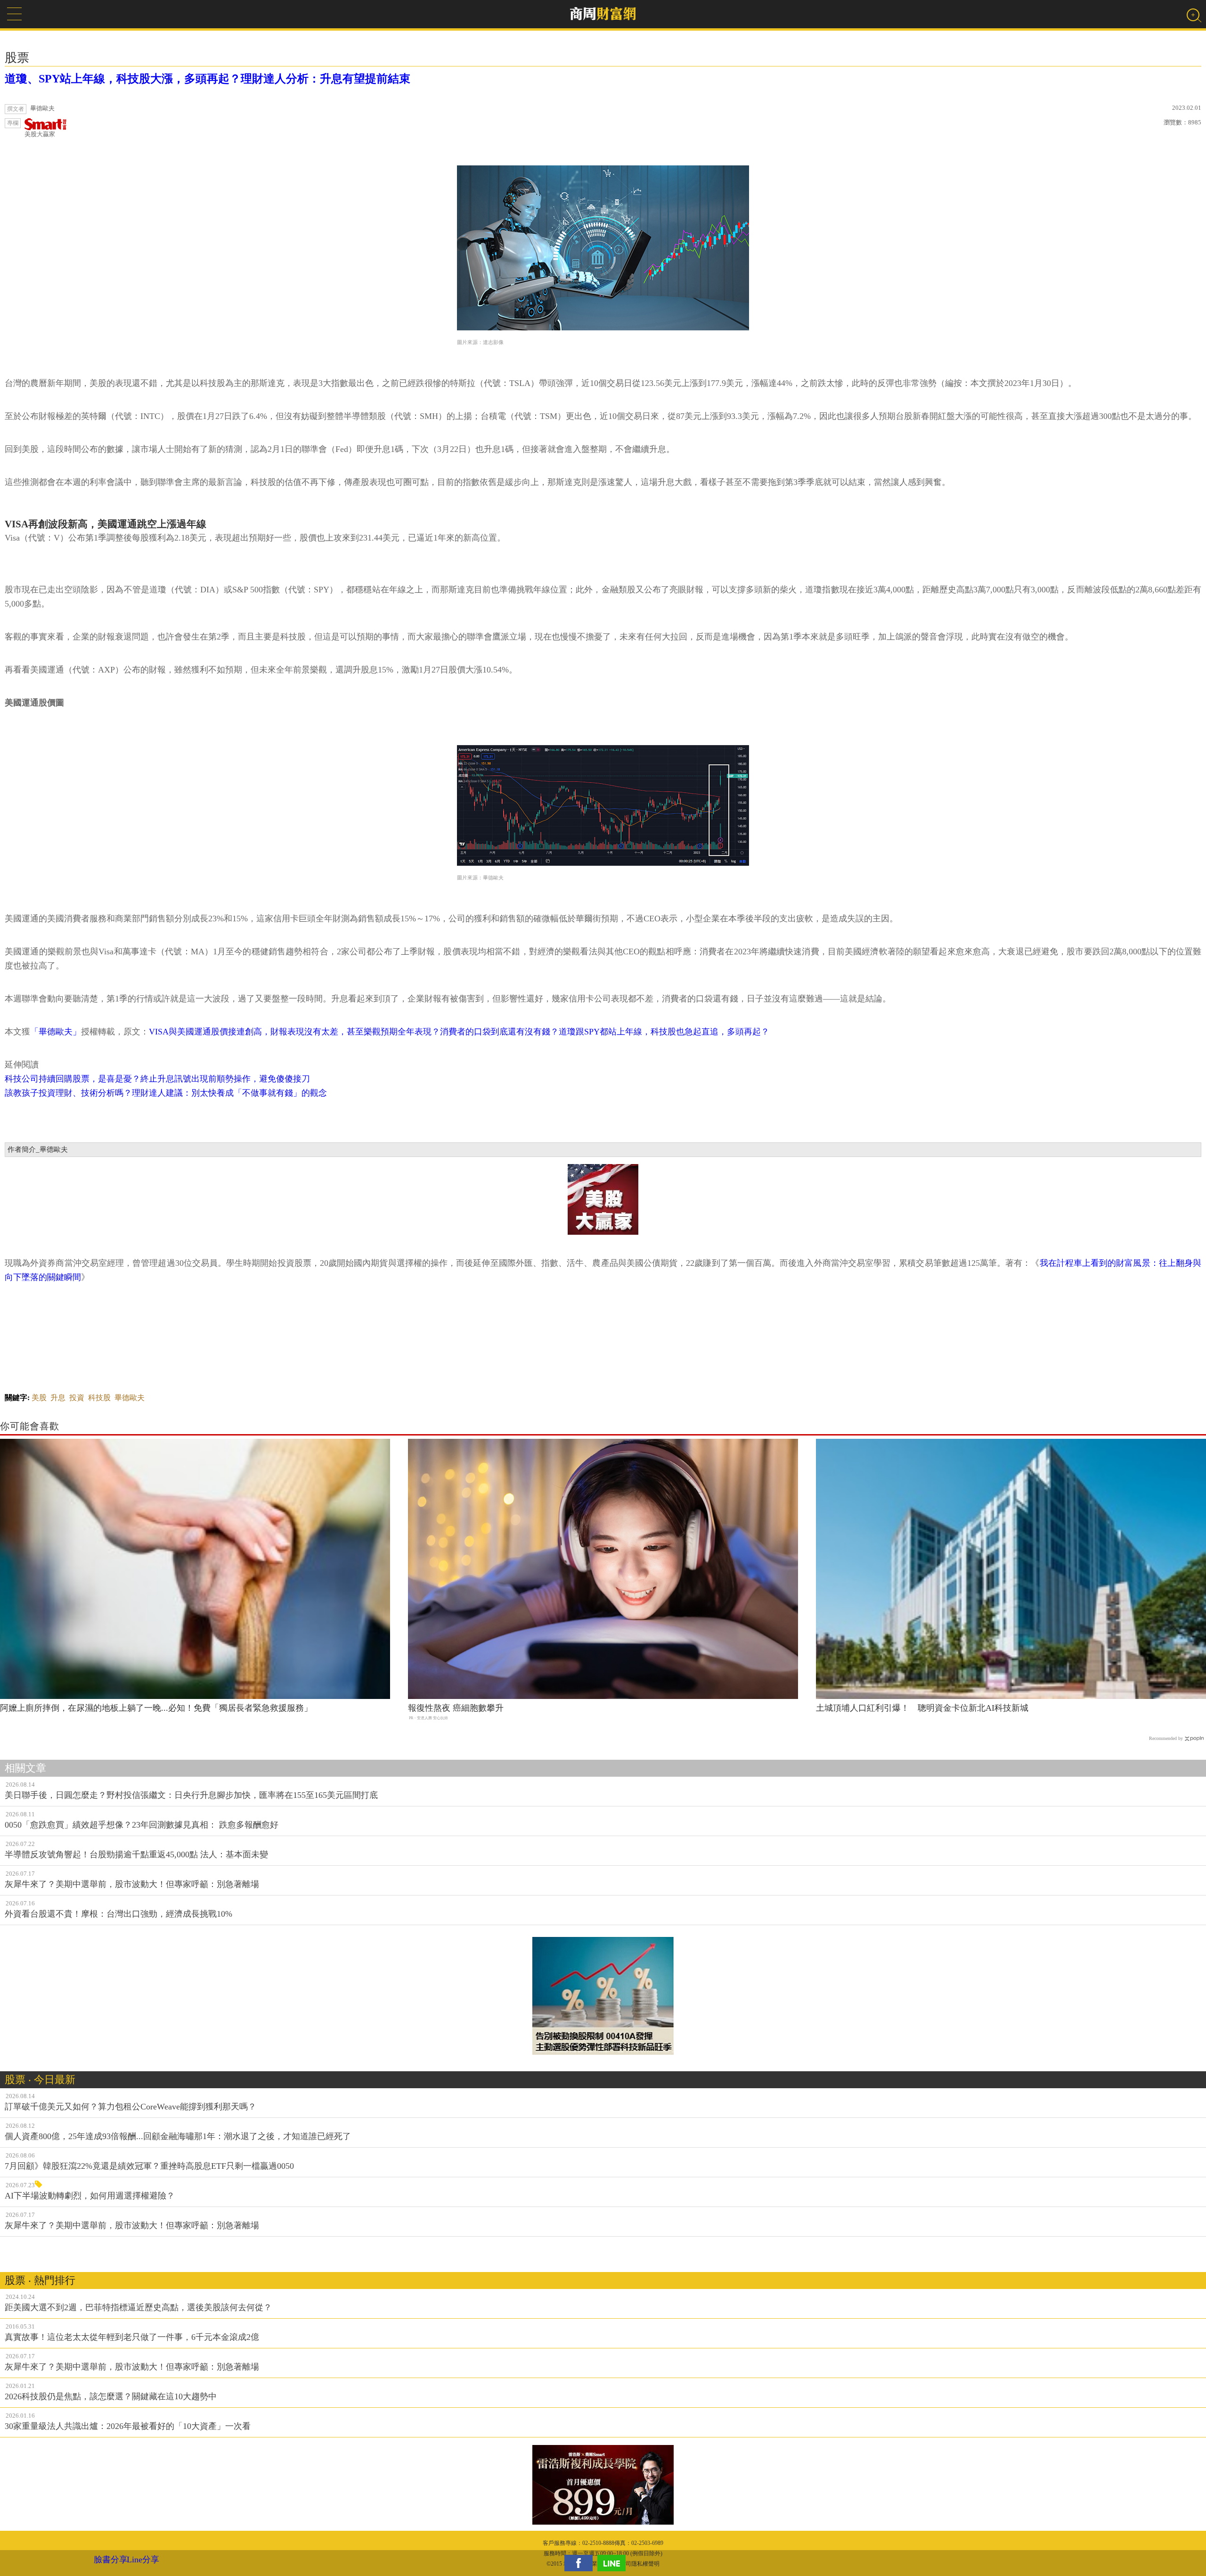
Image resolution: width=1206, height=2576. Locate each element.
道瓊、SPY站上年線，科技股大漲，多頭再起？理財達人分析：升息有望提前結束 (208, 79)
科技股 (99, 1398)
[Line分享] (614, 2563)
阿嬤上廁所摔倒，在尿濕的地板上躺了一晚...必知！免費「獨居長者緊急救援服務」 (156, 1708)
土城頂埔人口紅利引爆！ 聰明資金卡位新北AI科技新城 (922, 1708)
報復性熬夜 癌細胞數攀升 (456, 1708)
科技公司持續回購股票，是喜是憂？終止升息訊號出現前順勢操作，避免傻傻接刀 (157, 1079)
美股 (39, 1398)
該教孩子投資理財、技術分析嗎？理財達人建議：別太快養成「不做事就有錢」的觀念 (166, 1093)
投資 (77, 1398)
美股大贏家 (40, 134)
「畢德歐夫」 (56, 1032)
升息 (58, 1398)
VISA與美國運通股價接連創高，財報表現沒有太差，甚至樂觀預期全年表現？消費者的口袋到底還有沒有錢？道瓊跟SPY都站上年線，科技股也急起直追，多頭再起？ (459, 1032)
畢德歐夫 (130, 1398)
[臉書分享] (581, 2563)
